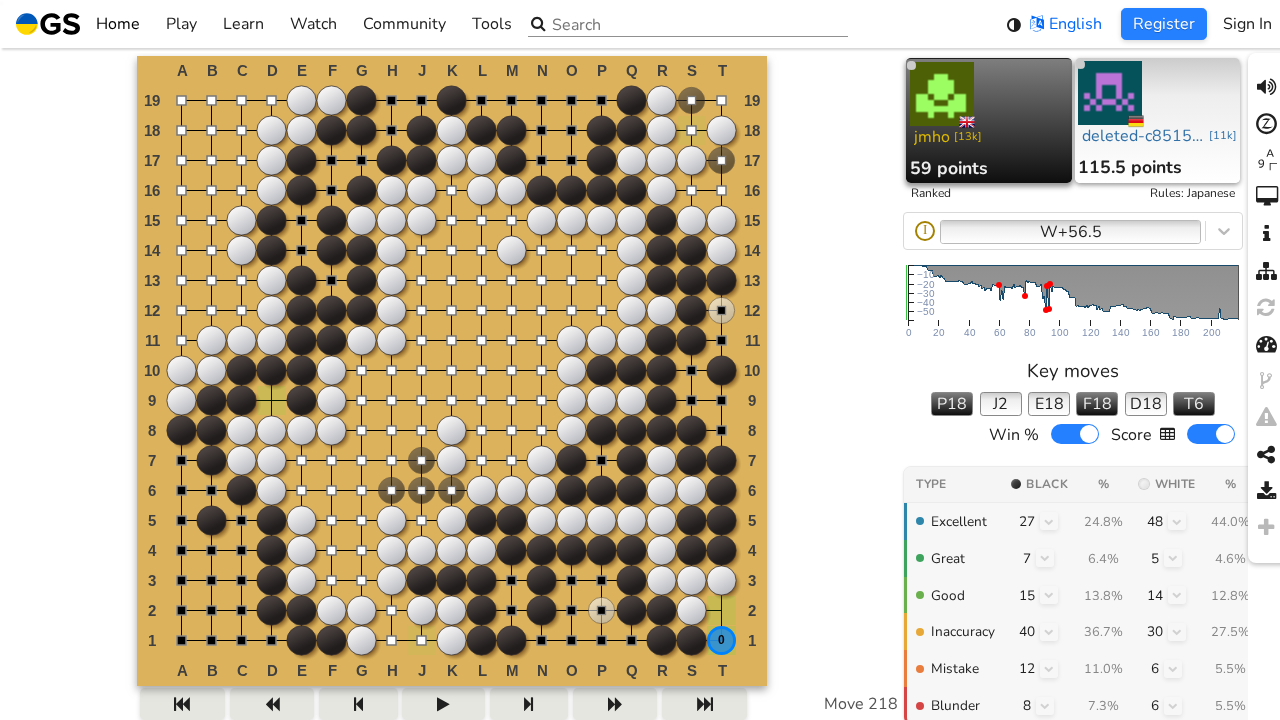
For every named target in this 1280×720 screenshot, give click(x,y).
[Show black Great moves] (1045, 558)
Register (1164, 24)
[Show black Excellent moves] (1049, 521)
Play (181, 24)
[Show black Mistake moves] (1049, 669)
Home (118, 24)
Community (404, 24)
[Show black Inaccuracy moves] (1049, 632)
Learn (243, 24)
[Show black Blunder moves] (1045, 706)
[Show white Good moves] (1177, 595)
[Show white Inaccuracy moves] (1177, 632)
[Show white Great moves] (1173, 558)
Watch (313, 24)
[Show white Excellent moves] (1177, 521)
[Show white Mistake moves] (1173, 669)
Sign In (1247, 24)
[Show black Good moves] (1049, 595)
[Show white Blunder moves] (1173, 706)
